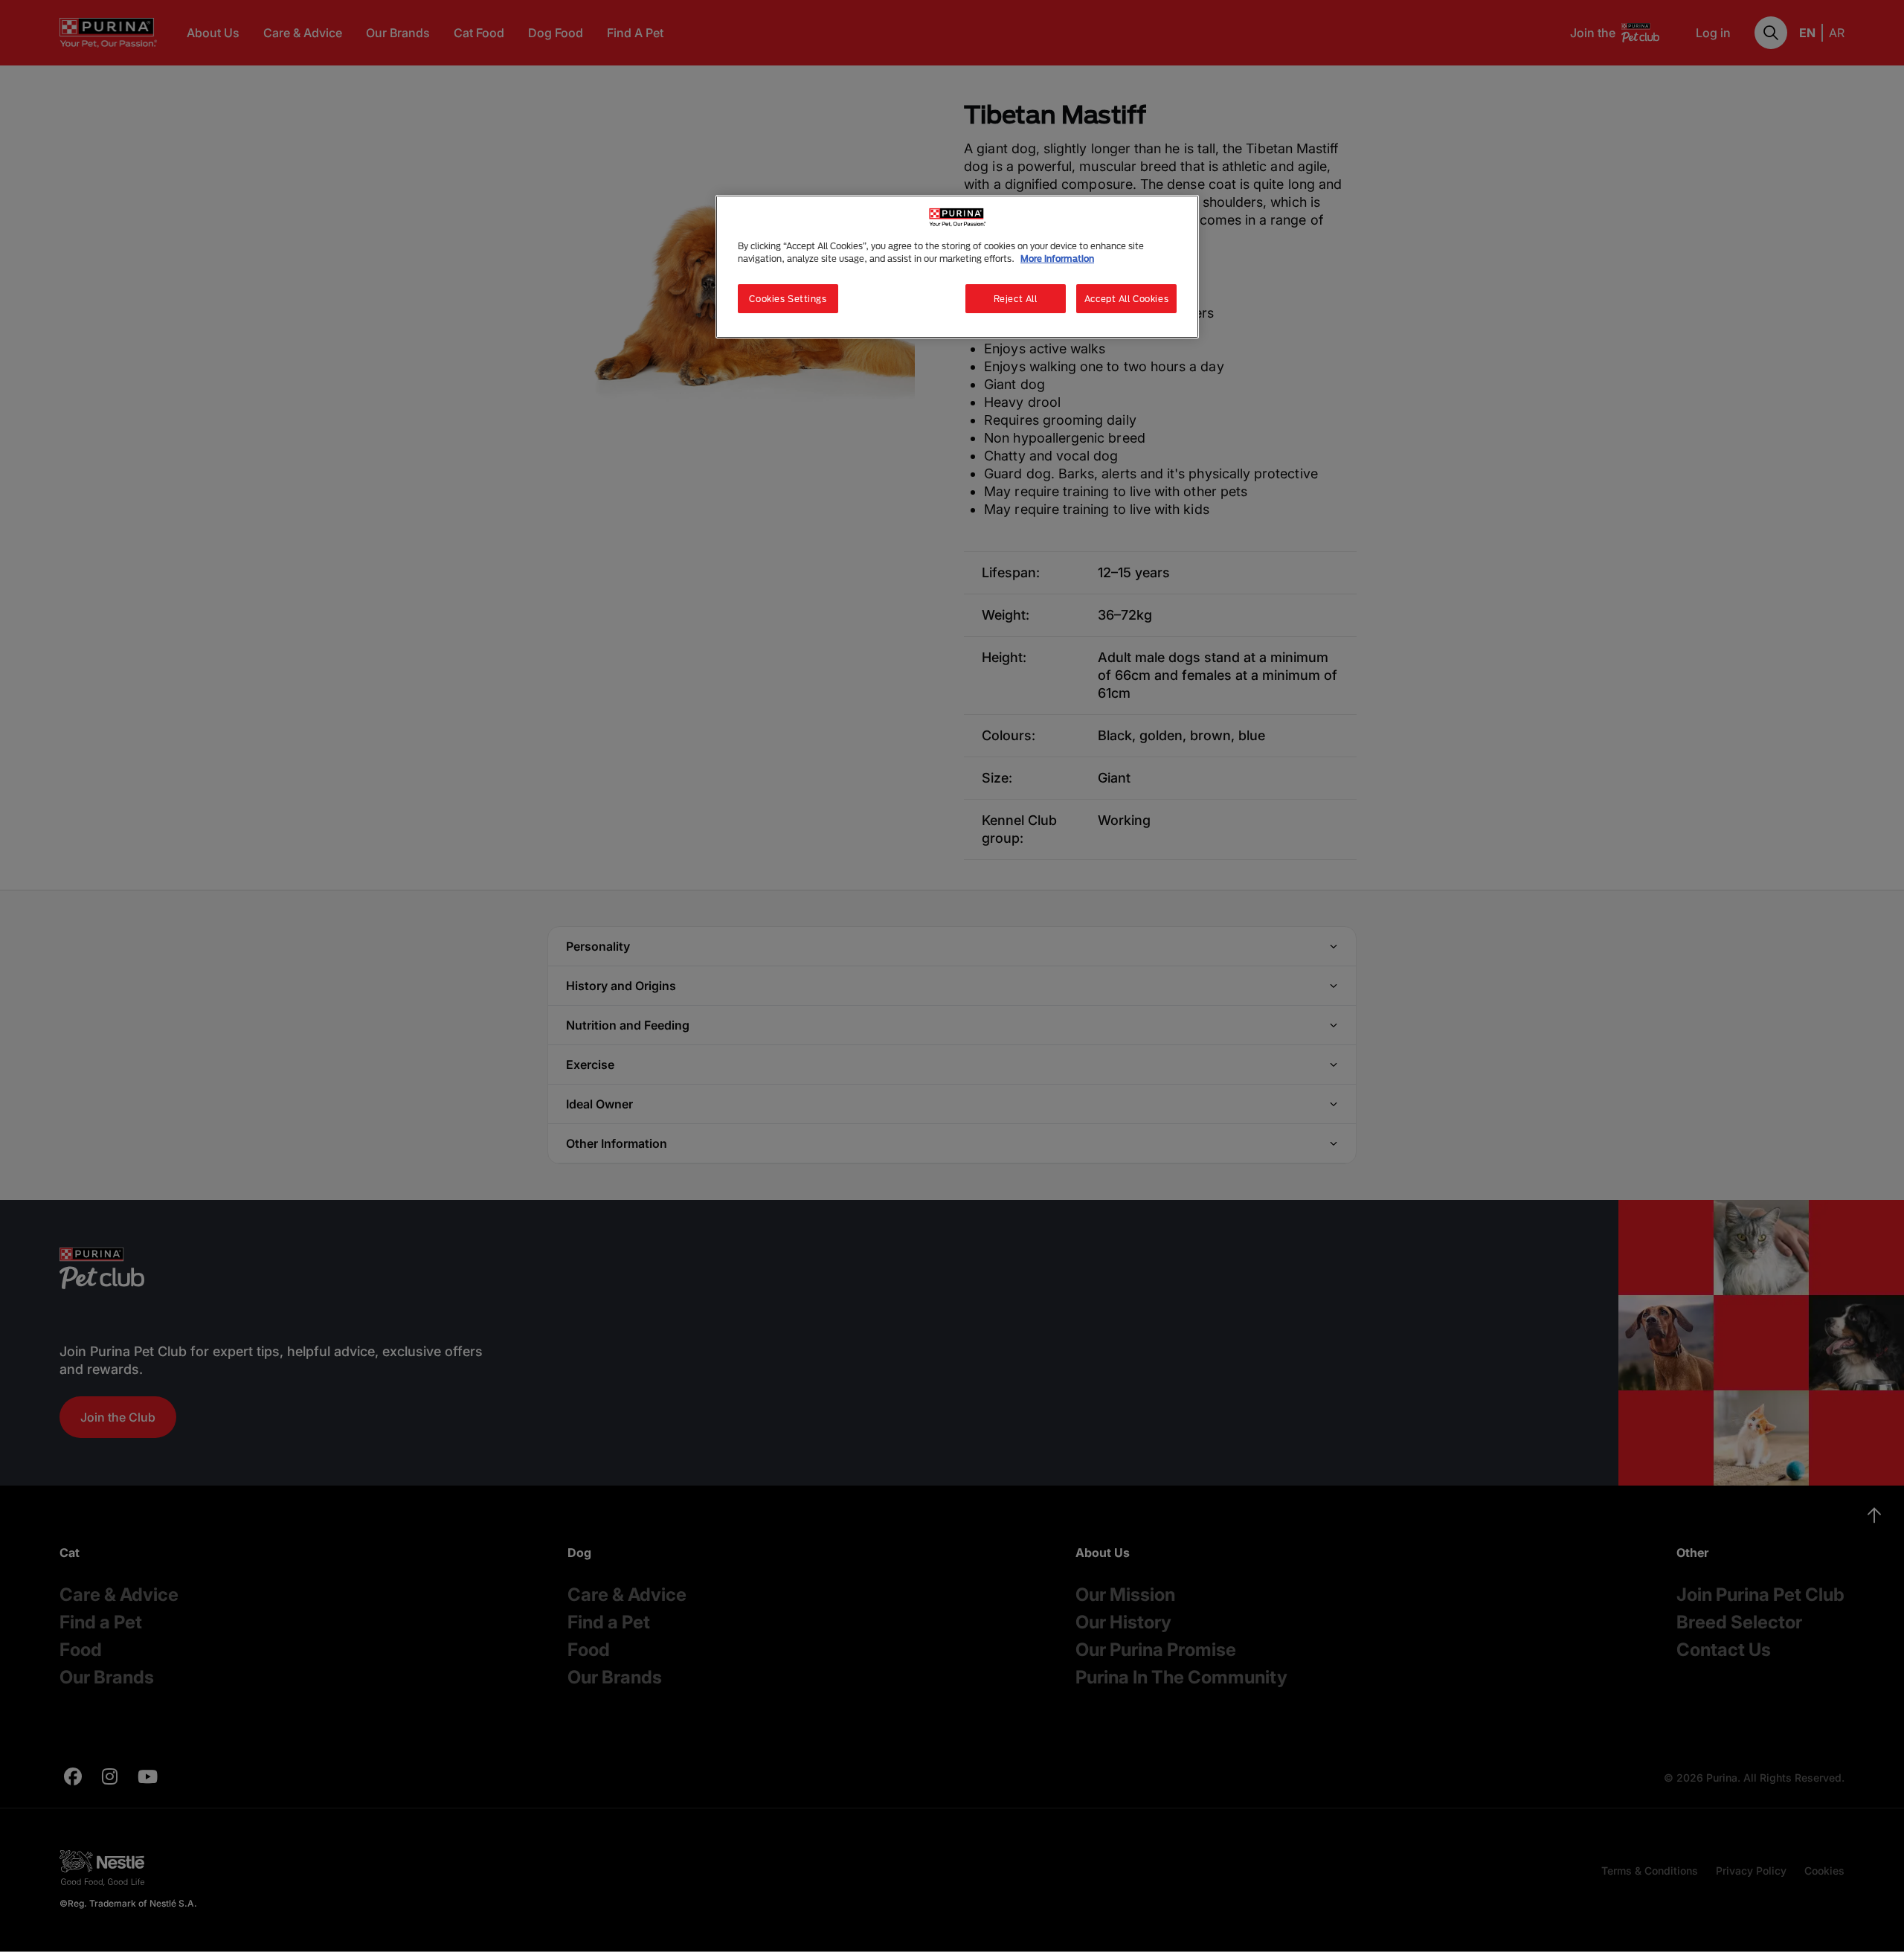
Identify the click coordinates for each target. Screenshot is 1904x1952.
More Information (1057, 259)
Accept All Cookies (1126, 299)
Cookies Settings (788, 299)
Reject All (1016, 299)
